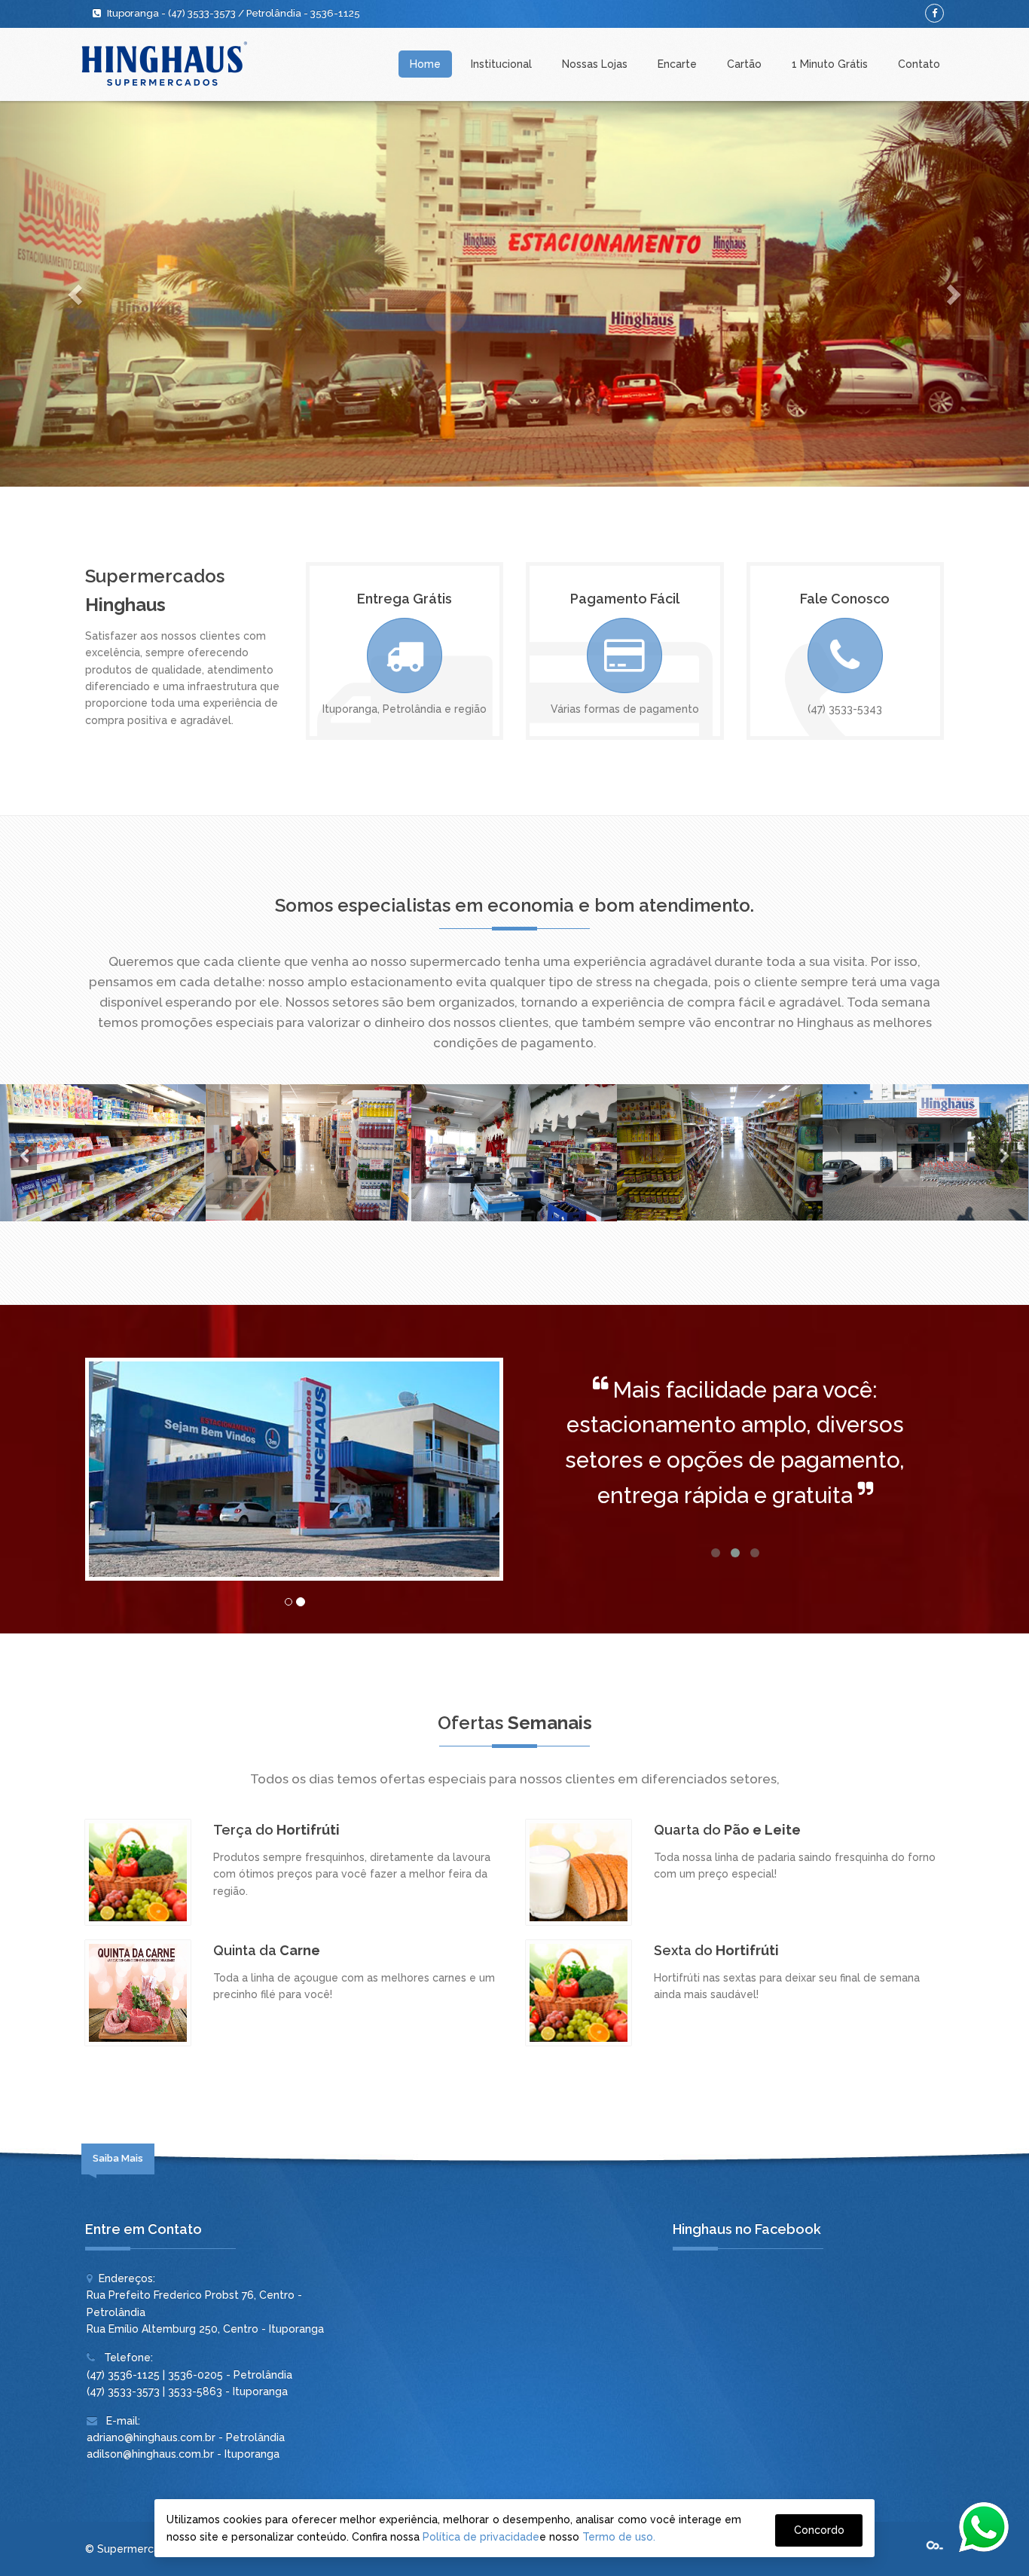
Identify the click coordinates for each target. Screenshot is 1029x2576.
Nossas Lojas (595, 64)
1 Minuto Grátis (830, 64)
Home (425, 64)
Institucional (501, 64)
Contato (919, 64)
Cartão (744, 64)
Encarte (677, 64)
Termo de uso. (619, 2537)
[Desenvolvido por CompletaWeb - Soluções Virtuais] (935, 2546)
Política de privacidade (481, 2537)
